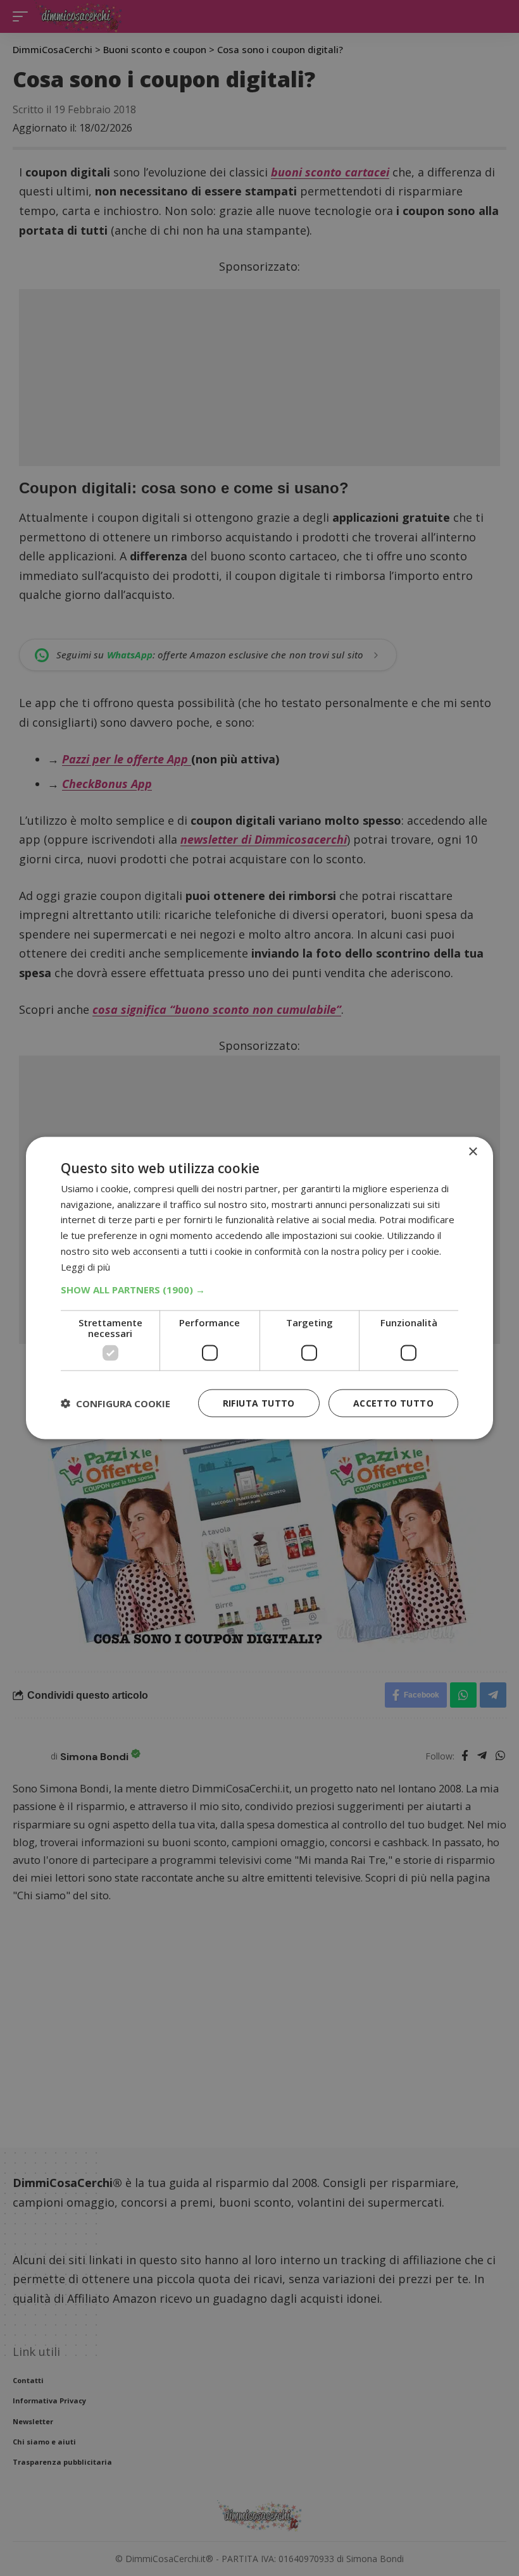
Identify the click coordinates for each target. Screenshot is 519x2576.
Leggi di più (85, 1266)
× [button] (472, 1151)
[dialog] (259, 1288)
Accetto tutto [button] (393, 1403)
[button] (259, 1290)
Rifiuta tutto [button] (259, 1403)
